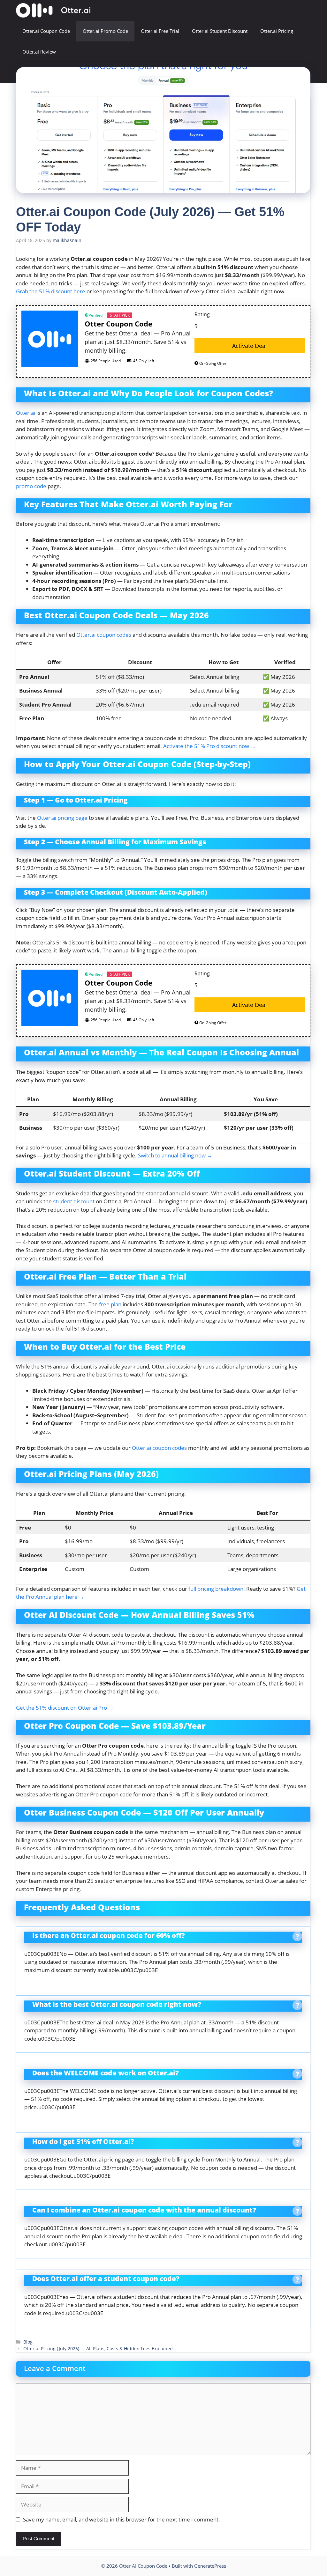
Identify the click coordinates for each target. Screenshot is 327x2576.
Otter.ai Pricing (277, 31)
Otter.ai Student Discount (220, 31)
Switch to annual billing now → (175, 1155)
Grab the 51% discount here (51, 291)
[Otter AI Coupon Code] (53, 10)
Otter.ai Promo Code (105, 31)
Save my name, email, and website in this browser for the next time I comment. (122, 2519)
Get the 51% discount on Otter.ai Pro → (65, 1708)
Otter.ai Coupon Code (46, 31)
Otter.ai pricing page (62, 818)
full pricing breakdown (216, 1589)
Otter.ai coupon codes (104, 635)
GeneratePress (210, 2566)
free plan (110, 1304)
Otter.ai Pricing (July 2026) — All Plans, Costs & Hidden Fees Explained (98, 2348)
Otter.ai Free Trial (160, 31)
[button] (302, 73)
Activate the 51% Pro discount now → (209, 746)
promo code (31, 486)
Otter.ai (26, 413)
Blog (28, 2342)
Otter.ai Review (39, 52)
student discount (74, 1201)
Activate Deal (250, 346)
